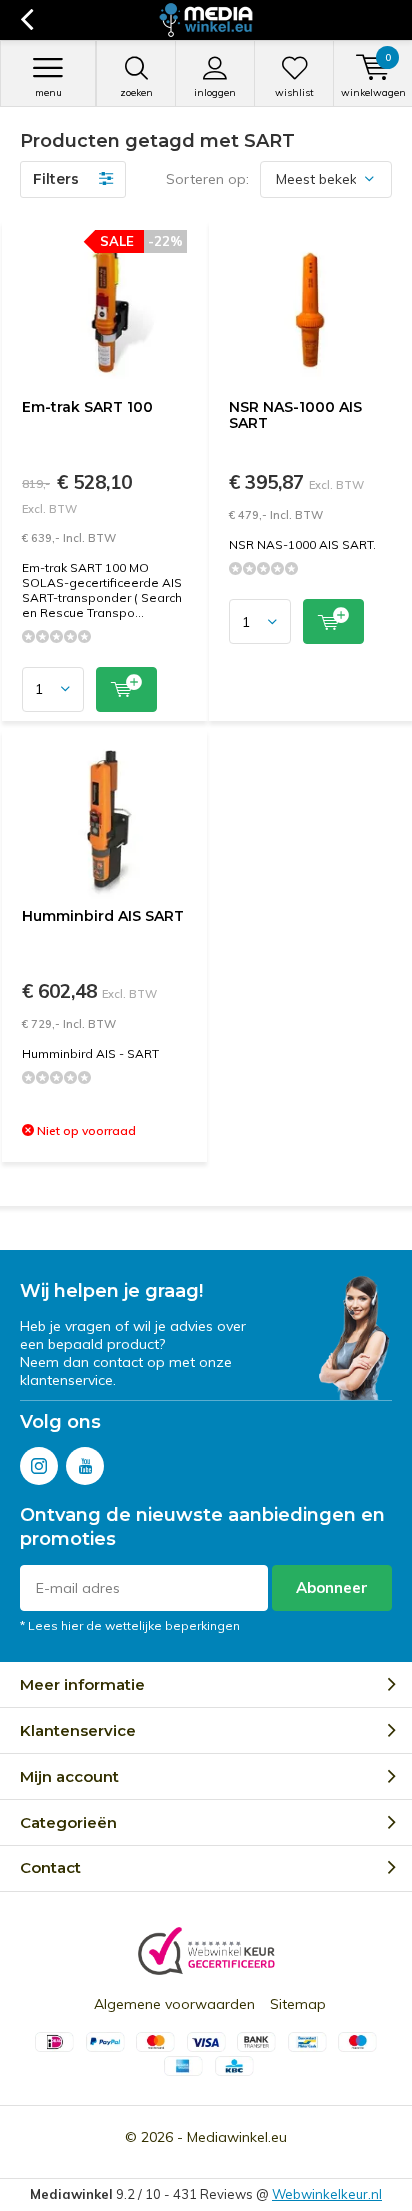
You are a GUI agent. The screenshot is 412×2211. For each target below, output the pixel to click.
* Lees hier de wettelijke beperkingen (130, 1625)
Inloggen (215, 92)
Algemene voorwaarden (174, 2004)
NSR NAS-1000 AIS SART (295, 415)
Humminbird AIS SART (103, 916)
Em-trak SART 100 (87, 407)
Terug (26, 20)
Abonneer (332, 1587)
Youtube (85, 1466)
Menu (48, 92)
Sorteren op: (207, 179)
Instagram (39, 1466)
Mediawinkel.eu (237, 2137)
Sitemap (298, 2004)
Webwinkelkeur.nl (327, 2194)
